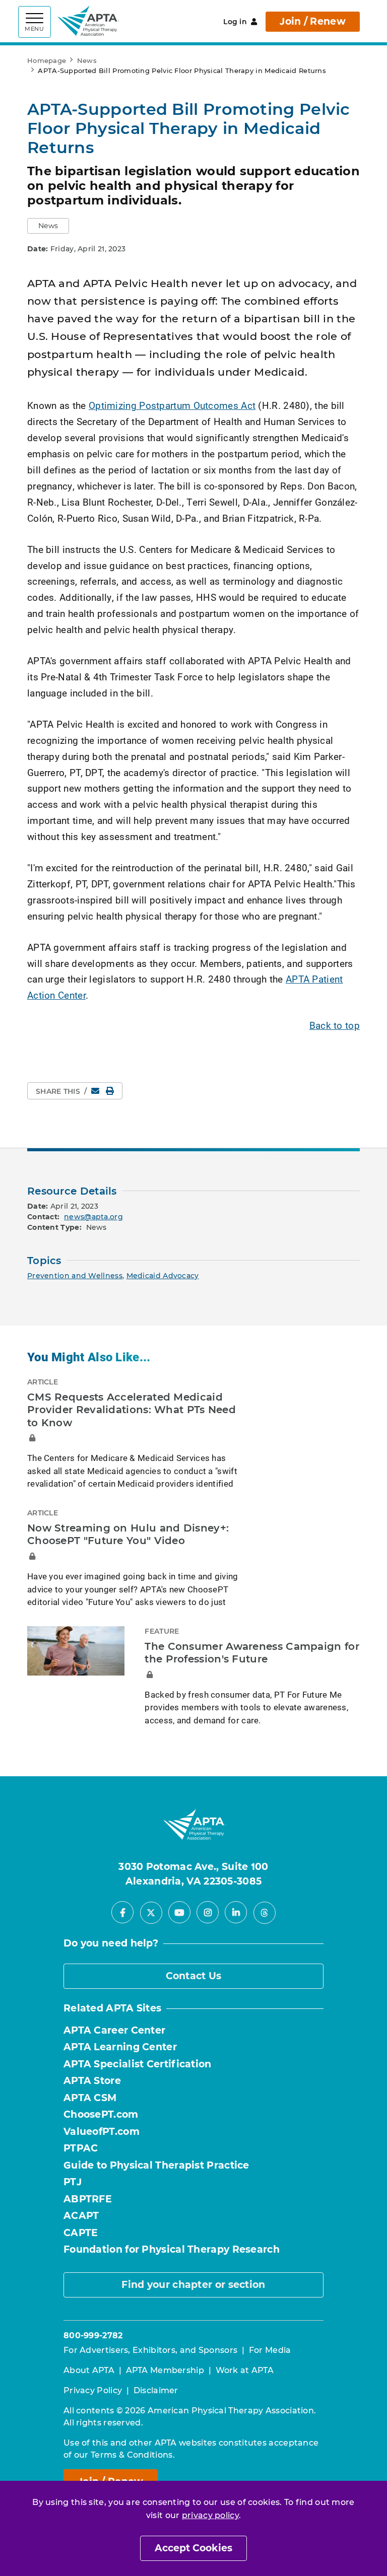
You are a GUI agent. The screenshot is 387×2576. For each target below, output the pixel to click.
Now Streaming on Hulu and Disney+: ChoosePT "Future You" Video (128, 1535)
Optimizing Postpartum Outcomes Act (172, 405)
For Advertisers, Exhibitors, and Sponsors (150, 2350)
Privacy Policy (93, 2390)
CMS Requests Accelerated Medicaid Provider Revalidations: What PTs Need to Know (132, 1410)
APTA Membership (165, 2370)
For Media (270, 2350)
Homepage (47, 60)
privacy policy (210, 2515)
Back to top (335, 1025)
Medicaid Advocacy (163, 1276)
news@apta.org (93, 1217)
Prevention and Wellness (75, 1276)
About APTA (89, 2370)
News (87, 60)
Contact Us (194, 1976)
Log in (235, 22)
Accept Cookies (193, 2548)
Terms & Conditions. (133, 2455)
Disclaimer (156, 2390)
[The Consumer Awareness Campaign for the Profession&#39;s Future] (76, 1651)
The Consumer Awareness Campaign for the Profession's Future (252, 1653)
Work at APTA (245, 2370)
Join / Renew (313, 21)
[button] (48, 226)
